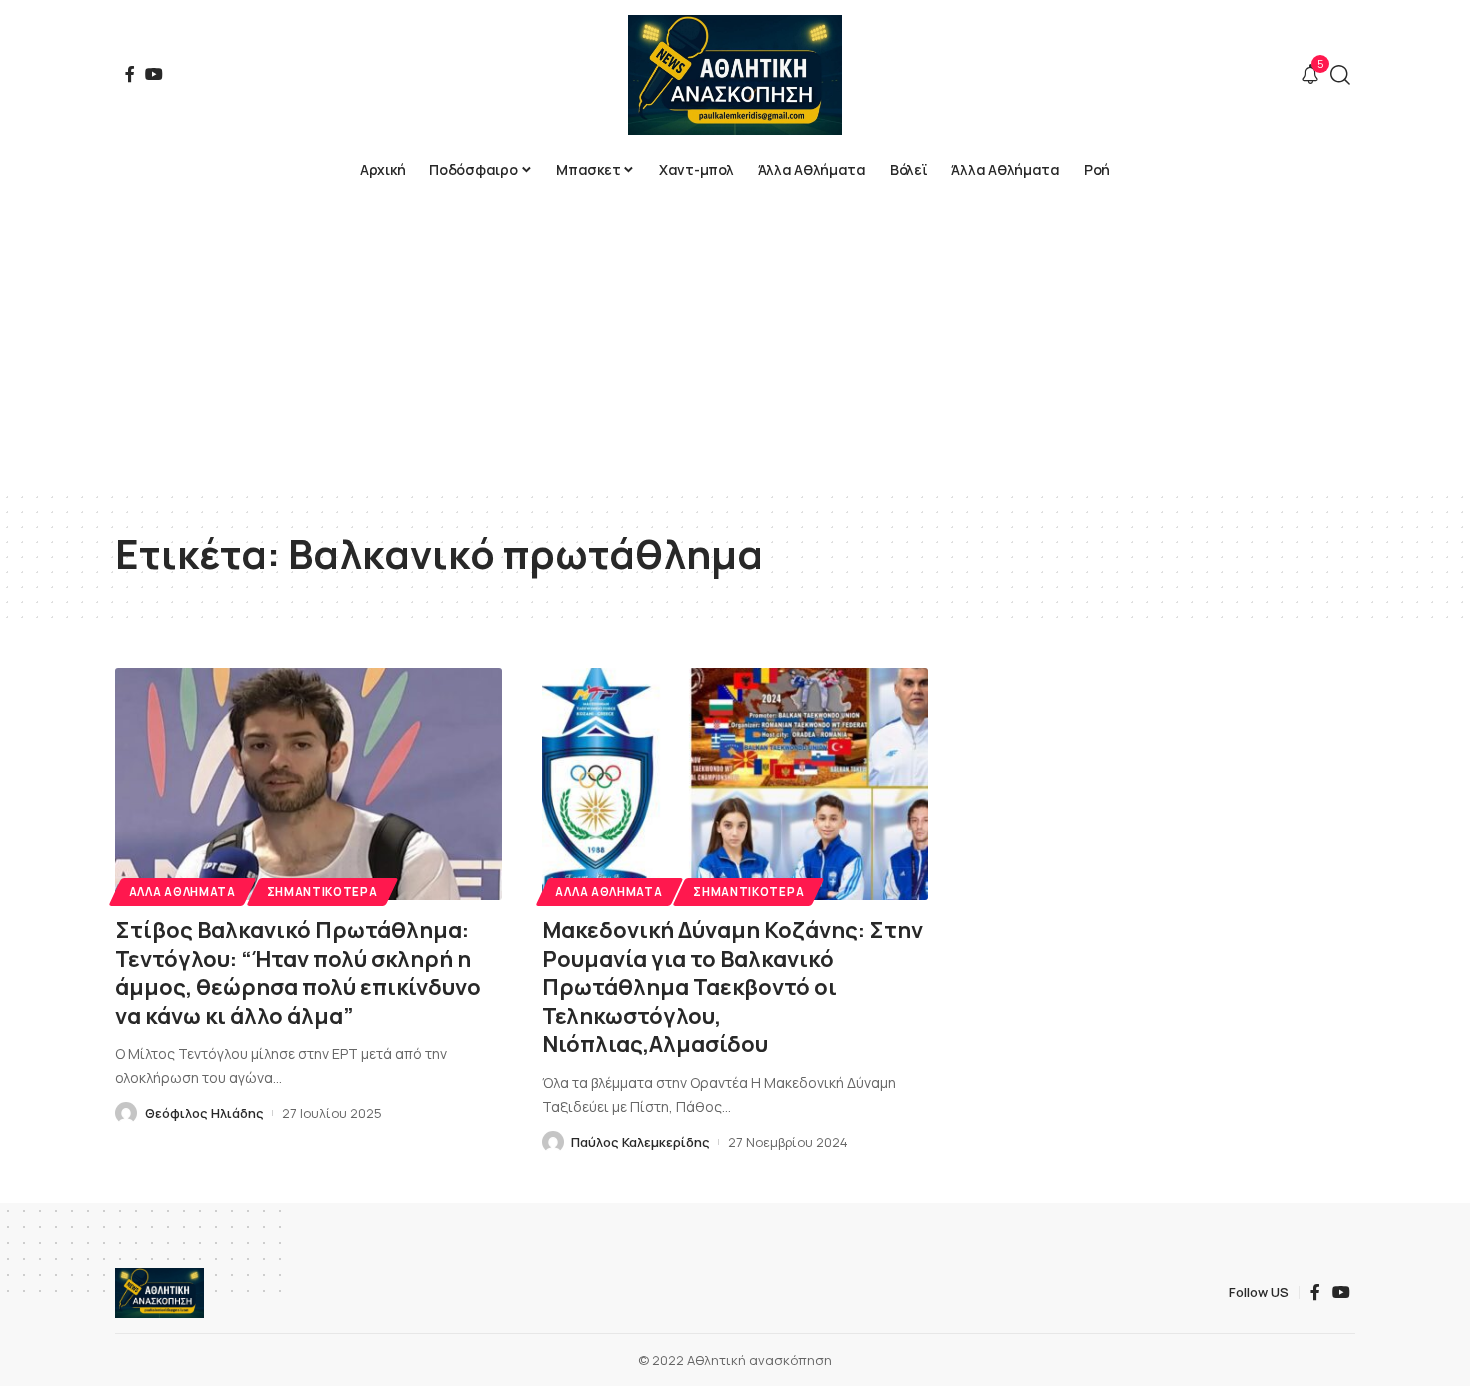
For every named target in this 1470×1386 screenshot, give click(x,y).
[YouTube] (154, 74)
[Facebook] (130, 74)
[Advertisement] (735, 340)
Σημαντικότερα (322, 891)
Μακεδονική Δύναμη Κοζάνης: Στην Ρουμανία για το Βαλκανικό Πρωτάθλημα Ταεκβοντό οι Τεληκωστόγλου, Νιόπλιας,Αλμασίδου (732, 987)
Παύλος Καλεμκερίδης (640, 1142)
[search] (1340, 75)
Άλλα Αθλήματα (182, 891)
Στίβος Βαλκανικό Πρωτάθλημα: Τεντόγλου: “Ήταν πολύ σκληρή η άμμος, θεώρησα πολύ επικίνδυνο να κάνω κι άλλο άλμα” (298, 973)
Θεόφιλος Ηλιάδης (204, 1113)
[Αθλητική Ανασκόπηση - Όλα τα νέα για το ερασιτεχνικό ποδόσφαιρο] (734, 75)
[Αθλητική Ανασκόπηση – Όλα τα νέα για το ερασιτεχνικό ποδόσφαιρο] (159, 1293)
